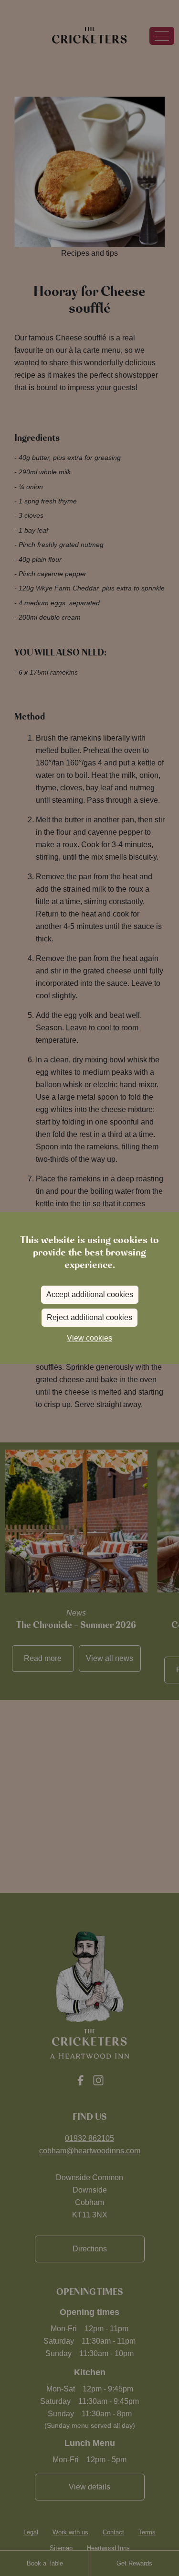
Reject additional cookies (89, 1317)
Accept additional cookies (90, 1294)
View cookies (89, 1338)
